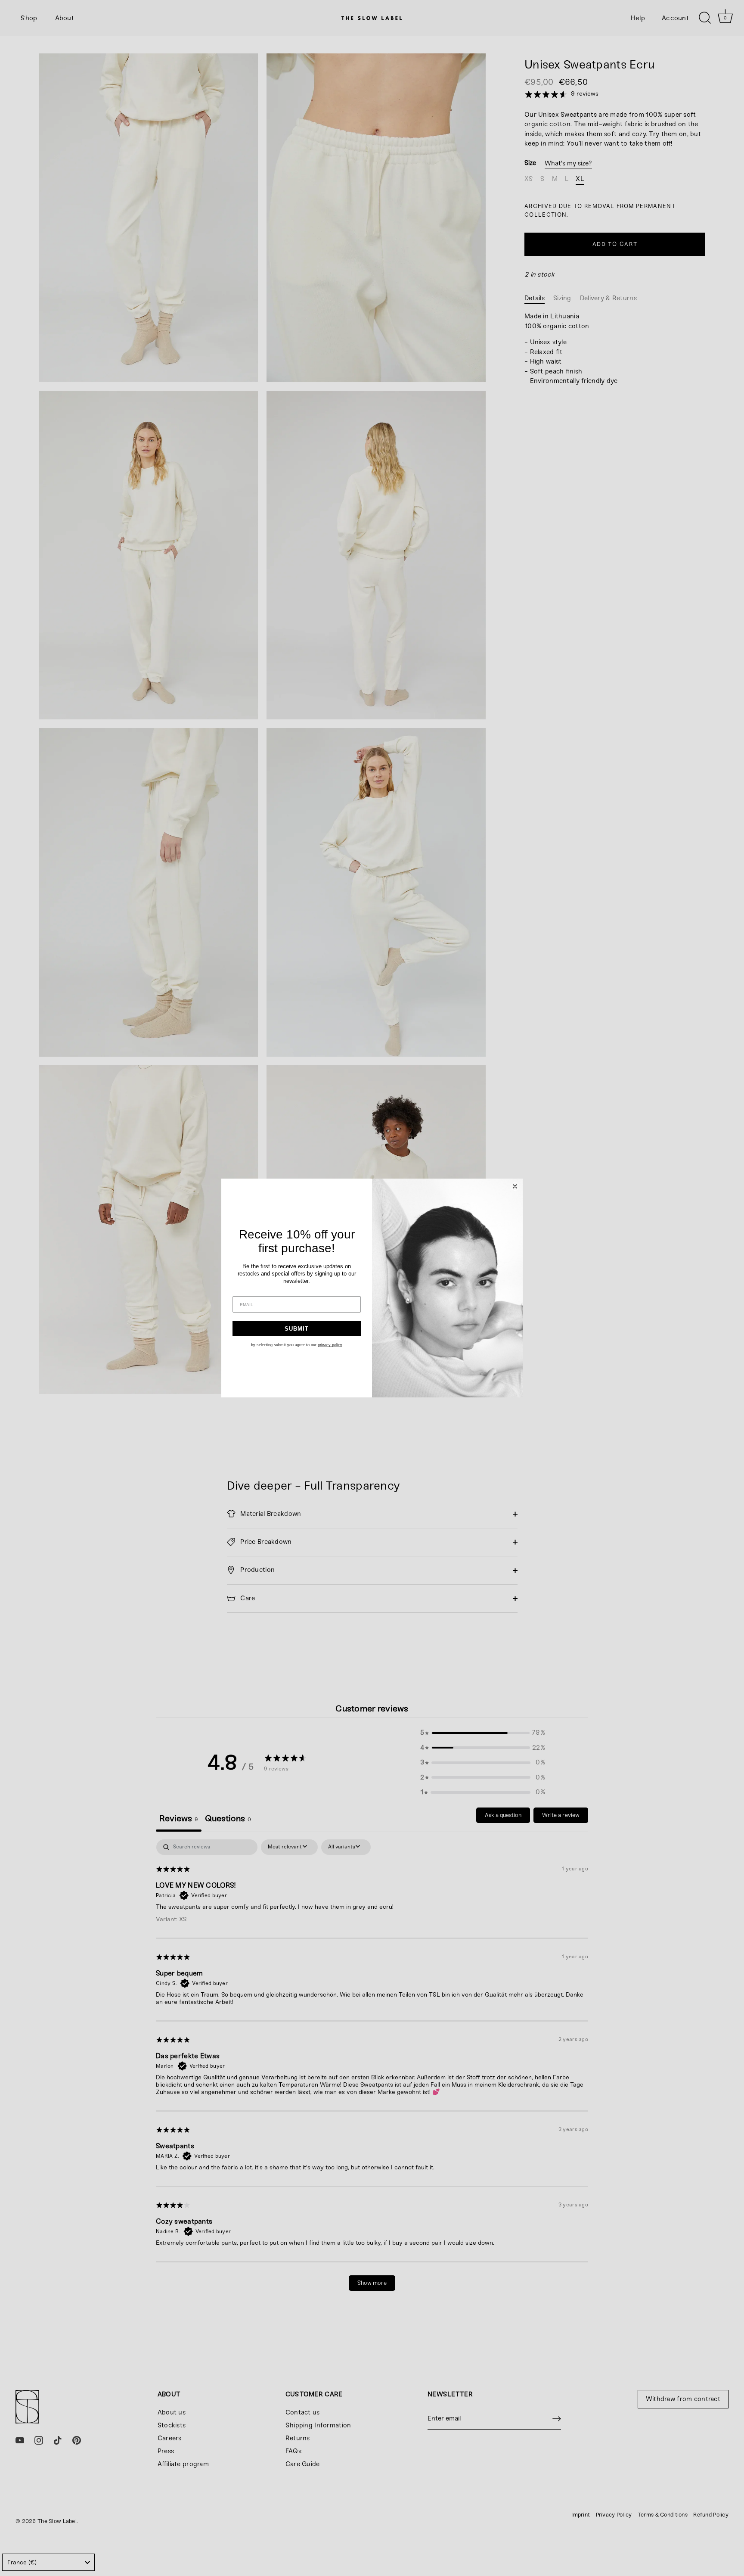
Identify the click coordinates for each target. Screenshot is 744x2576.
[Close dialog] (515, 1186)
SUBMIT (297, 1329)
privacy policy (330, 1345)
